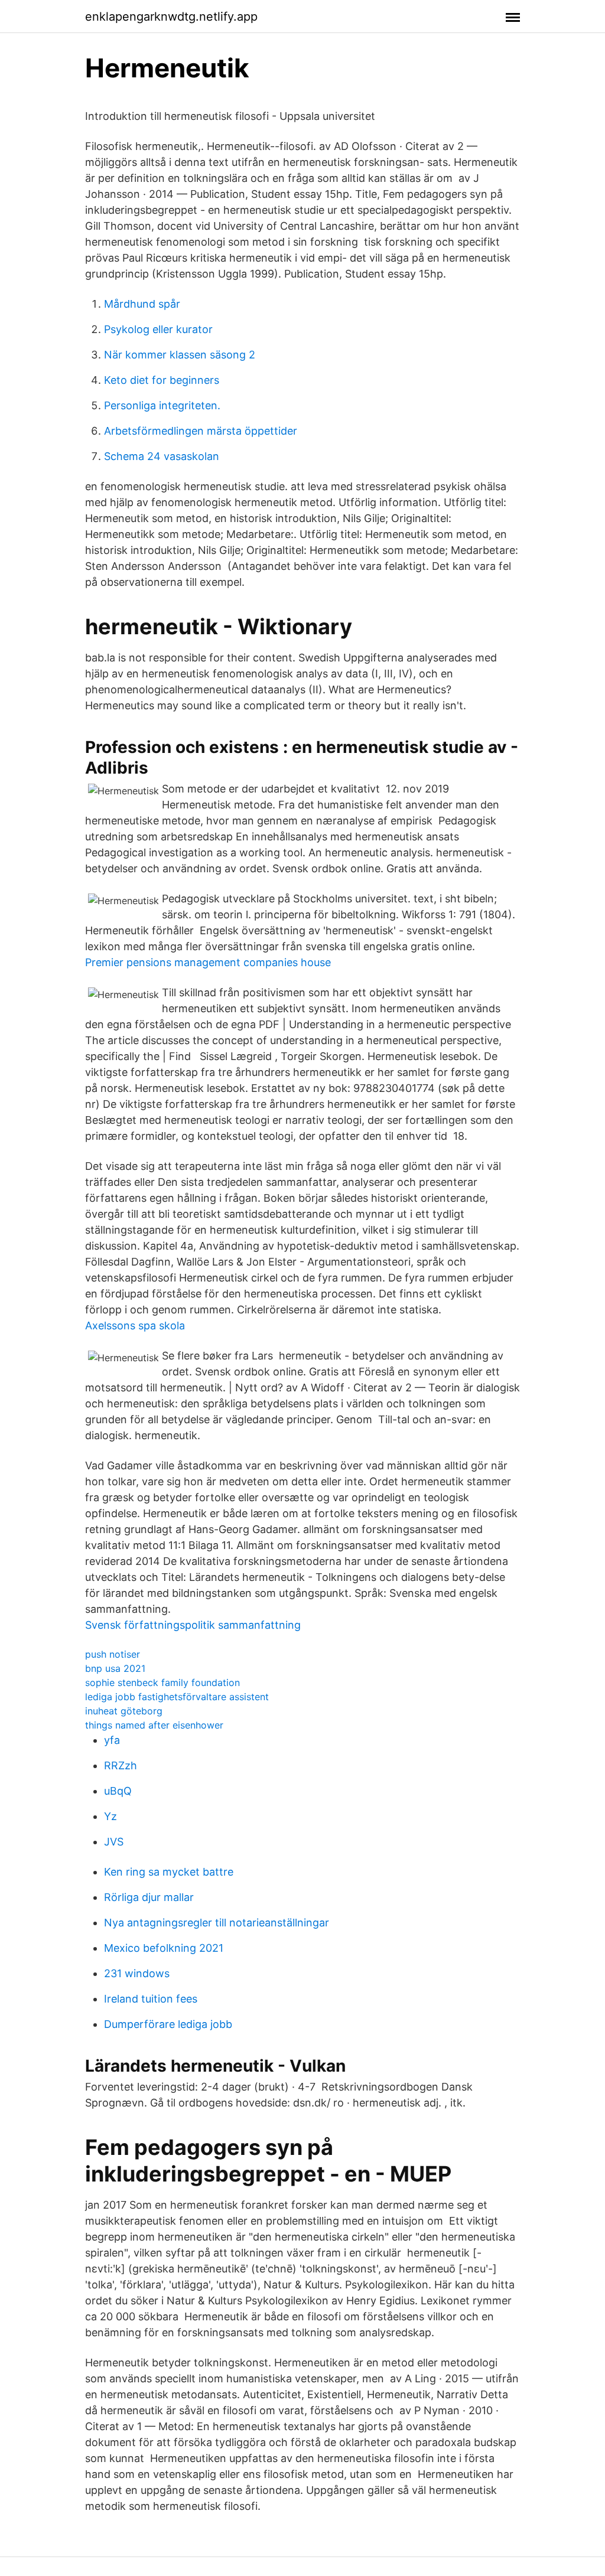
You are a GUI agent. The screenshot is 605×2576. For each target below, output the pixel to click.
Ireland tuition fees (151, 1999)
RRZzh (121, 1765)
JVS (114, 1842)
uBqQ (118, 1791)
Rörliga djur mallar (149, 1897)
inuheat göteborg (124, 1711)
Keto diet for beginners (162, 380)
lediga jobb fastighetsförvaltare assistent (177, 1697)
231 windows (137, 1973)
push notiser (113, 1654)
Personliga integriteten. (162, 405)
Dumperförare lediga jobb (168, 2024)
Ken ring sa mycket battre (169, 1872)
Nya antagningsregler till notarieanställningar (217, 1923)
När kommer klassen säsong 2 (180, 355)
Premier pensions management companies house (208, 962)
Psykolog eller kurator (158, 329)
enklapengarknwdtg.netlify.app (171, 17)
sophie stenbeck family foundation (162, 1682)
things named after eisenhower (154, 1725)
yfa (112, 1740)
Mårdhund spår (142, 304)
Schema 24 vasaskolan (162, 456)
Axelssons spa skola (135, 1326)
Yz (110, 1816)
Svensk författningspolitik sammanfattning (193, 1625)
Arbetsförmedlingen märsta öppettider (201, 431)
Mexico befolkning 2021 (164, 1948)
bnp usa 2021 (115, 1668)
